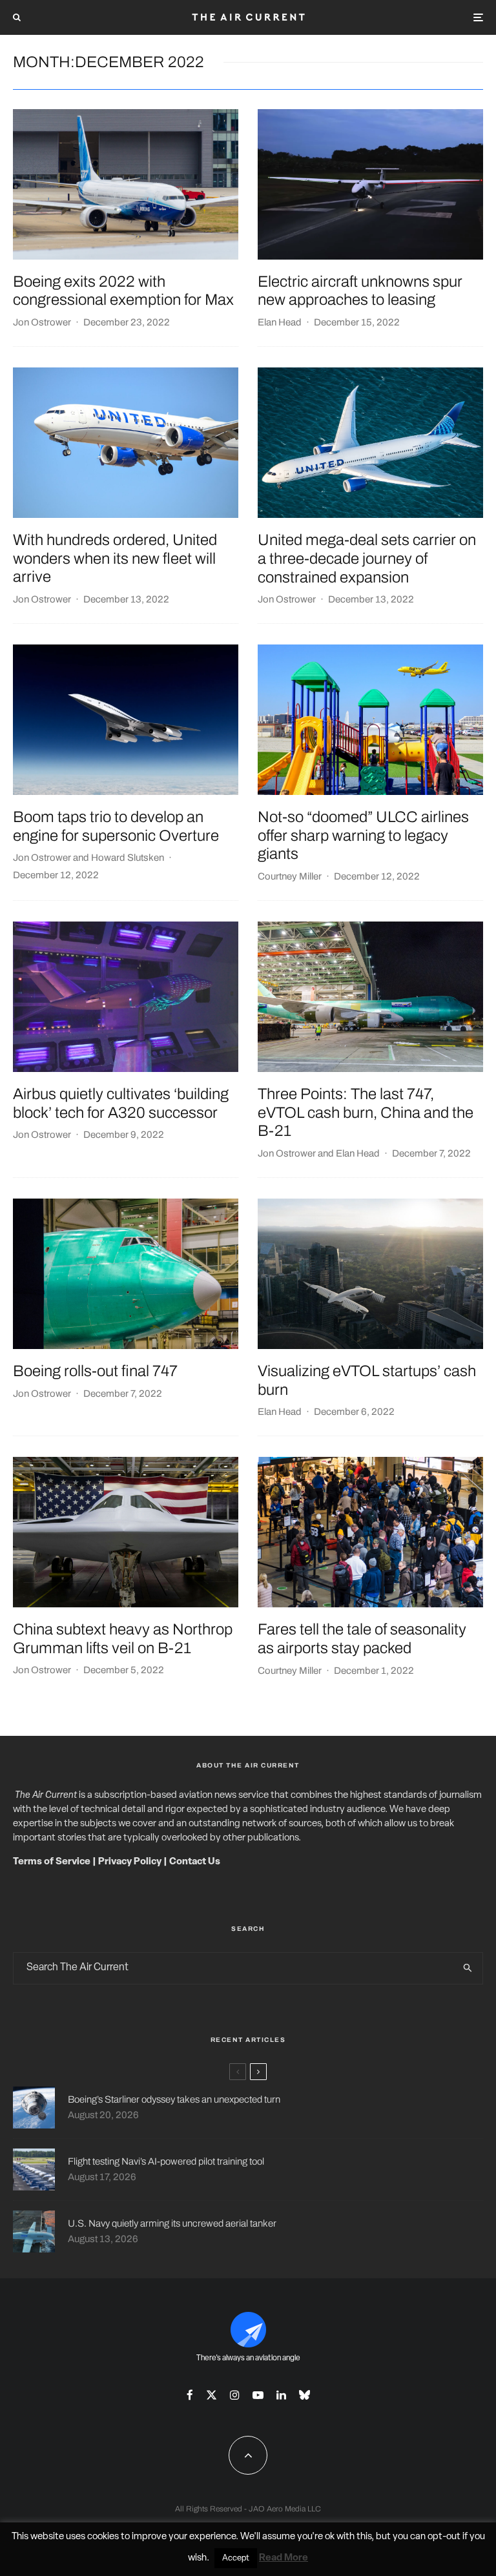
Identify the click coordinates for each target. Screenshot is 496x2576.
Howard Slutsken (128, 858)
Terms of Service (52, 1862)
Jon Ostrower (42, 322)
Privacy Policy (130, 1862)
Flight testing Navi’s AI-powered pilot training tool (166, 2161)
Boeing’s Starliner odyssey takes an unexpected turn (174, 2099)
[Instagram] (235, 2395)
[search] (468, 1968)
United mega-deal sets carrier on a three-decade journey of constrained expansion (367, 559)
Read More (284, 2558)
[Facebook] (190, 2395)
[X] (212, 2395)
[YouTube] (258, 2395)
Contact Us (195, 1862)
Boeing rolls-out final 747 (95, 1371)
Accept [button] (236, 2558)
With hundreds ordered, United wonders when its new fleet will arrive (115, 559)
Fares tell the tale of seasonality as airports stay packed (362, 1639)
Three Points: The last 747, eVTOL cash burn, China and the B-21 (366, 1113)
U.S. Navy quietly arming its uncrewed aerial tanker (172, 2223)
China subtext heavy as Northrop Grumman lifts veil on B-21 (123, 1639)
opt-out (444, 2537)
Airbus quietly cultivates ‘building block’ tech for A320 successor (121, 1103)
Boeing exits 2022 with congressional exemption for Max (123, 291)
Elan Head (280, 322)
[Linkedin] (281, 2395)
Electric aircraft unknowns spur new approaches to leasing (360, 291)
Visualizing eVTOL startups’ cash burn (367, 1380)
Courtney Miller (290, 876)
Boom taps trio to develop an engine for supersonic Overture (116, 826)
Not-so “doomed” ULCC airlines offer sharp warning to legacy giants (363, 836)
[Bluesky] (305, 2395)
